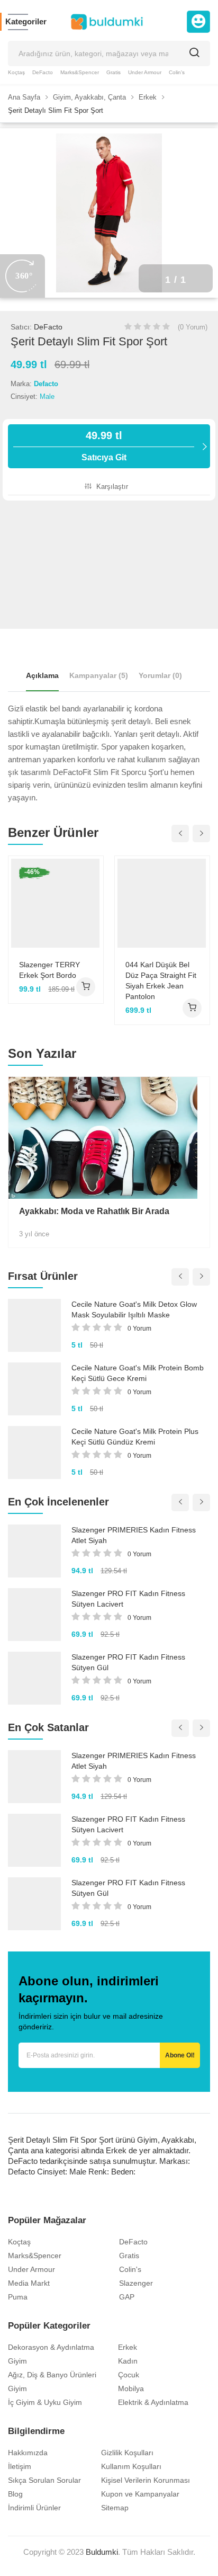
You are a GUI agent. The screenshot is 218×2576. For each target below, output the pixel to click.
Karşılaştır (111, 487)
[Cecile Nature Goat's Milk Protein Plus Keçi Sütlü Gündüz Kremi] (34, 1452)
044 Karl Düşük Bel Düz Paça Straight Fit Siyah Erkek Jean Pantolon (161, 981)
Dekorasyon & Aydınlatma (51, 2347)
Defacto (46, 384)
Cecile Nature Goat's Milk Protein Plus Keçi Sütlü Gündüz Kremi (135, 1437)
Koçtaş (16, 72)
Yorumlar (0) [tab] (160, 675)
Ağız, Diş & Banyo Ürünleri (52, 2375)
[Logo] (107, 22)
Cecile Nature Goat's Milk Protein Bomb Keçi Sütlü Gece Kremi (138, 1373)
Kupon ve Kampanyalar (140, 2494)
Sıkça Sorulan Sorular (44, 2480)
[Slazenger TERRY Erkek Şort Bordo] (56, 903)
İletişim (20, 2466)
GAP (127, 2297)
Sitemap (115, 2508)
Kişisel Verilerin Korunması (146, 2480)
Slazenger (136, 2283)
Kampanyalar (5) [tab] (99, 675)
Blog (15, 2494)
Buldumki (102, 2552)
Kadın (128, 2361)
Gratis (113, 72)
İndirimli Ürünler (34, 2508)
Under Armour (145, 72)
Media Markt (29, 2283)
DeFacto (43, 72)
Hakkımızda (28, 2453)
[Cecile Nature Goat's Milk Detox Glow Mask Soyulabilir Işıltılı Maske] (34, 1325)
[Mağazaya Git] (86, 987)
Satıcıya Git (104, 446)
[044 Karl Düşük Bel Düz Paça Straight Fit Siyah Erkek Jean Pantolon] (162, 903)
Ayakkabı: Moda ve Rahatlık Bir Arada (94, 1211)
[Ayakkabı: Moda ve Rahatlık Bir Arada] (109, 1138)
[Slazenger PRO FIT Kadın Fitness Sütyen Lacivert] (34, 1615)
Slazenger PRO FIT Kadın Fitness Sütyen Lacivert (128, 1599)
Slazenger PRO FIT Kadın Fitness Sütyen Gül (128, 1662)
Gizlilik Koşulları (127, 2453)
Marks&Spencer (80, 72)
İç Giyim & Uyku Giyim (45, 2402)
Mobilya (131, 2388)
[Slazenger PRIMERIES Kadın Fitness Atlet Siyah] (34, 1551)
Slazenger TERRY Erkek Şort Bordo (49, 970)
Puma (18, 2297)
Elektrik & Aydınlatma (153, 2402)
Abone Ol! (180, 2055)
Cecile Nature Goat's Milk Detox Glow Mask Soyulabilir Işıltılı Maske (134, 1309)
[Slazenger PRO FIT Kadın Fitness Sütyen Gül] (34, 1678)
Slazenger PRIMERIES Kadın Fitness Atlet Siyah (134, 1535)
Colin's (177, 72)
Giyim (17, 2361)
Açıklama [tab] (42, 675)
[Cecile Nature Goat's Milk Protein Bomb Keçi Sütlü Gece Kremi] (34, 1389)
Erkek (128, 2347)
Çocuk (129, 2375)
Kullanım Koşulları (131, 2466)
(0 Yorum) (193, 327)
